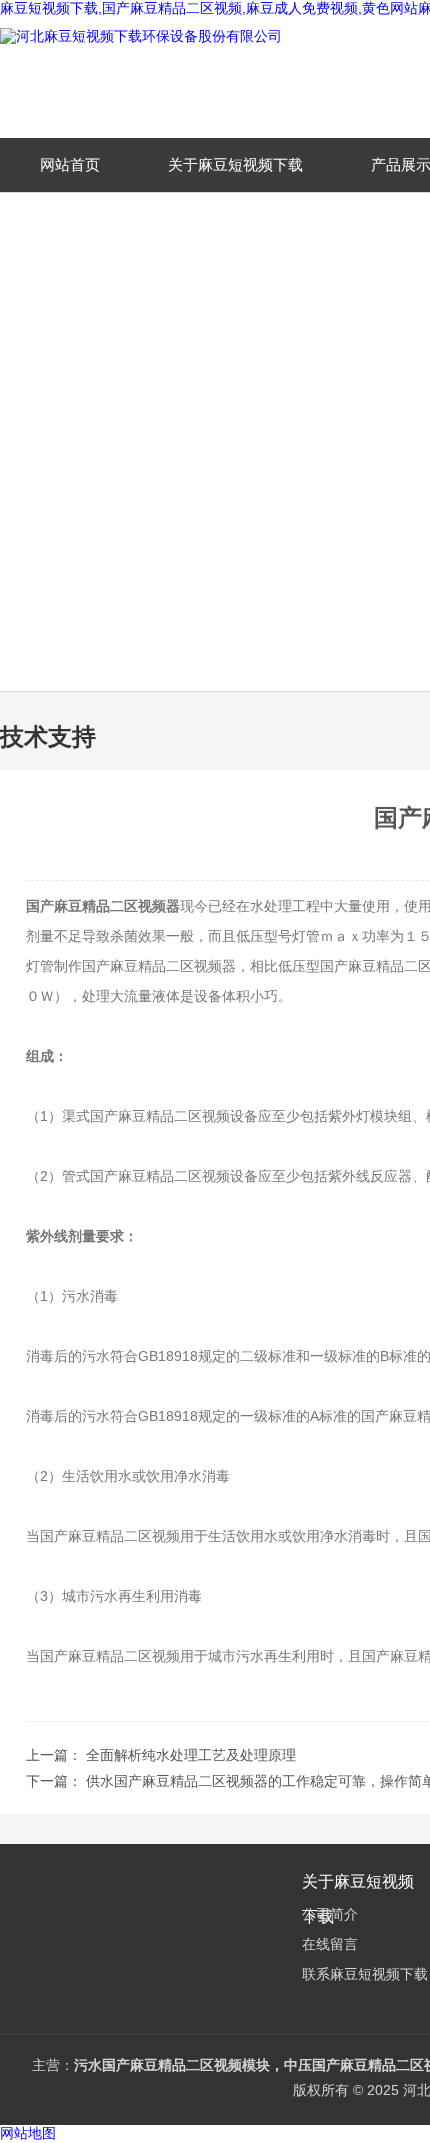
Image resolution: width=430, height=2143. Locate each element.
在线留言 (330, 1944)
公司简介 (330, 1914)
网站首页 (70, 164)
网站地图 (28, 2133)
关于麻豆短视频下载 (235, 164)
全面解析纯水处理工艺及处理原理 (191, 1755)
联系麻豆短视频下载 (365, 1974)
